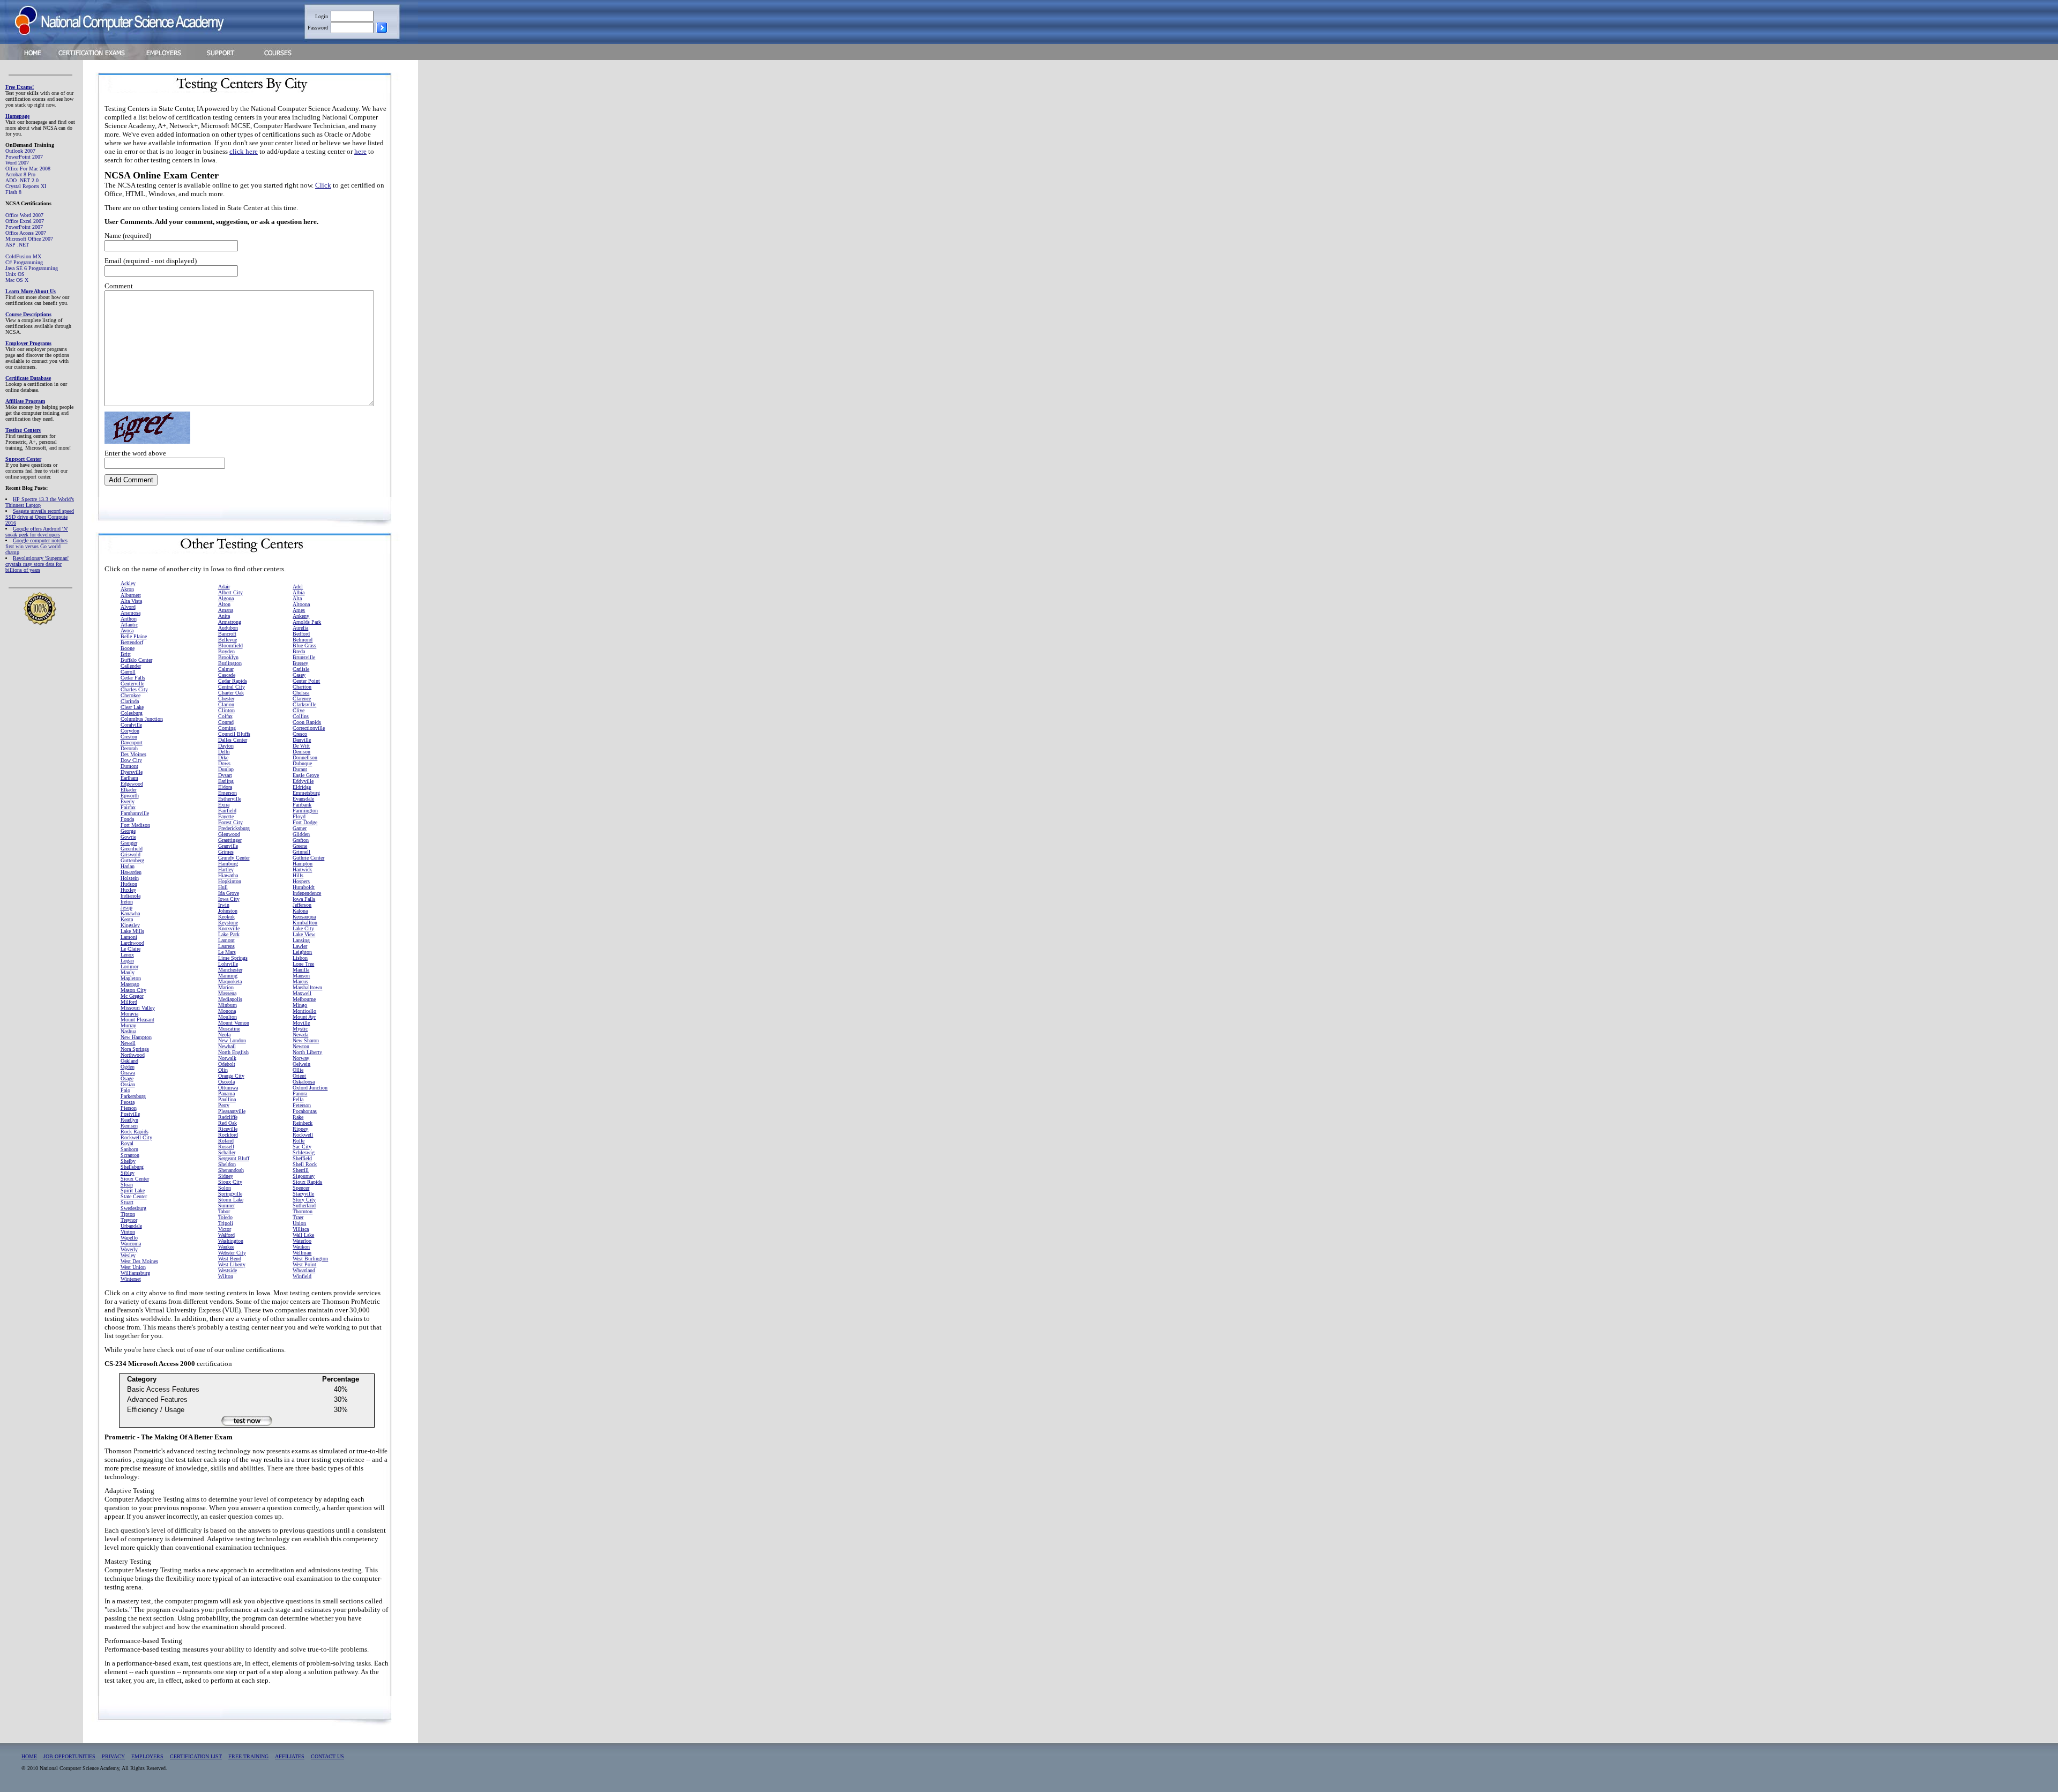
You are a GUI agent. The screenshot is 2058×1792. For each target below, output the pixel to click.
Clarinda (130, 701)
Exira (224, 805)
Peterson (302, 1105)
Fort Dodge (305, 822)
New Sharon (306, 1040)
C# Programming (24, 262)
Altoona (301, 604)
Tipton (128, 1214)
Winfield (302, 1276)
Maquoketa (230, 981)
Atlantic (129, 625)
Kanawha (130, 913)
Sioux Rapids (307, 1182)
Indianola (131, 896)
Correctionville (309, 728)
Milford (129, 1002)
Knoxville (229, 928)
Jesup (126, 908)
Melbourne (304, 999)
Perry (224, 1105)
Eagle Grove (306, 775)
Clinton (226, 710)
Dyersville (132, 772)
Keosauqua (304, 917)
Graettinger (230, 840)
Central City (232, 687)
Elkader (129, 790)
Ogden (128, 1067)
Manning (228, 976)
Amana (226, 610)
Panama (226, 1093)
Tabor (224, 1211)
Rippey (300, 1129)
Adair (224, 587)
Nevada (300, 1035)
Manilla (301, 970)
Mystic (300, 1029)
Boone (128, 648)
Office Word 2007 (24, 215)
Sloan (127, 1185)
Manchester (230, 970)
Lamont (226, 940)
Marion (226, 987)
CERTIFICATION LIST (196, 1756)
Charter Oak (231, 693)
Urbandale (131, 1226)
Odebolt (227, 1064)
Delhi (224, 752)
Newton (301, 1046)
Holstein (130, 878)
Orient (299, 1076)
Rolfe (299, 1141)
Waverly (129, 1249)
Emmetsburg (306, 793)
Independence (307, 893)
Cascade (227, 675)
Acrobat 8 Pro (20, 174)
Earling (226, 781)
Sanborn (129, 1149)
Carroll (128, 672)
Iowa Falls (304, 899)
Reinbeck (303, 1123)
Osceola (226, 1082)
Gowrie (128, 837)
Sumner (226, 1205)
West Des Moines (139, 1261)
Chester (226, 699)
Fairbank (302, 805)
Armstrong (230, 622)
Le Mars (227, 952)
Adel (298, 587)
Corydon (130, 731)
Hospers (301, 881)
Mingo (300, 1005)
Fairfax (128, 807)
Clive (299, 710)
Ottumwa (228, 1088)
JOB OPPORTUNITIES (69, 1756)
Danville (302, 740)
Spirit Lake (133, 1190)
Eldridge (302, 787)
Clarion (226, 704)
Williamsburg (135, 1273)
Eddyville (303, 781)
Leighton (302, 952)
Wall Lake (303, 1235)
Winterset (131, 1279)
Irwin (224, 905)
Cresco (300, 734)
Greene (300, 846)
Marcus (300, 981)
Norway (301, 1058)
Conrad (226, 722)
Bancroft (227, 634)
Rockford (228, 1135)
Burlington (230, 663)
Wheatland (304, 1270)
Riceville (228, 1129)
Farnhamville (135, 813)
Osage (127, 1078)
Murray (128, 1025)
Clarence (302, 699)
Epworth (130, 796)
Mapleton (131, 978)
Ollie (298, 1070)
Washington (231, 1241)
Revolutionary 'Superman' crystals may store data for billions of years (37, 564)
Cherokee (131, 695)
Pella (298, 1099)
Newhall (227, 1046)
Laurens (226, 946)
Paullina (227, 1099)
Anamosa (131, 613)
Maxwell (302, 993)
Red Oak (228, 1123)
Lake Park (229, 934)
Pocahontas (305, 1111)
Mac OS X (17, 280)
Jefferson (302, 905)
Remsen (129, 1126)
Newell (128, 1043)
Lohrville (228, 964)
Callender (131, 666)
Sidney (226, 1176)
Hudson (129, 884)
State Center (134, 1196)
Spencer (301, 1188)
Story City (304, 1200)
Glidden (301, 834)
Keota (127, 919)
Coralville (131, 725)
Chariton (302, 687)
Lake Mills (132, 931)
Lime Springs (233, 958)
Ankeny (301, 616)
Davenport (132, 742)
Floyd (299, 816)
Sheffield (302, 1158)
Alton (224, 604)
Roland (226, 1141)
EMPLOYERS (147, 1756)
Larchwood (132, 943)
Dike (223, 757)
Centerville (132, 684)
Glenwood (229, 834)
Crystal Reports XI (26, 186)
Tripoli (226, 1223)
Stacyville (303, 1194)
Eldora (225, 787)
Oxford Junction (310, 1088)
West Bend (230, 1259)
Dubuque (302, 763)
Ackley (128, 583)
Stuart (127, 1202)
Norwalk (227, 1058)
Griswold (131, 854)
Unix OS (15, 274)
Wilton (226, 1276)
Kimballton (305, 923)
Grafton (301, 840)
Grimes (226, 852)
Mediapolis (230, 999)
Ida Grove (229, 893)
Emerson (228, 793)
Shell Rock (305, 1164)
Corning (227, 728)
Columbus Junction (142, 719)
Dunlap (226, 769)
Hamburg (228, 864)
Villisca (301, 1229)
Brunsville (304, 657)
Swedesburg (133, 1208)
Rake (298, 1117)
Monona (227, 1011)
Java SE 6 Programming (32, 268)
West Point (304, 1264)
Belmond (303, 640)
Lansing (301, 940)
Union (299, 1223)
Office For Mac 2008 (28, 169)
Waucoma (131, 1244)
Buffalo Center (136, 660)
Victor (225, 1229)
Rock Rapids (135, 1132)
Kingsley (130, 925)
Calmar (226, 669)
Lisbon (300, 958)
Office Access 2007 (26, 233)
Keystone (228, 923)
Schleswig (304, 1152)
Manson (301, 976)
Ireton (127, 902)
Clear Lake (132, 707)
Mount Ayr (304, 1017)
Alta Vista (131, 601)
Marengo (130, 984)
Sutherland (304, 1205)
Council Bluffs (234, 734)
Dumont (129, 766)
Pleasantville (232, 1111)
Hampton (303, 864)
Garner (300, 828)
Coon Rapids (307, 722)
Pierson (129, 1108)
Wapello (129, 1238)
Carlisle (301, 669)
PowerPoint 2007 (24, 157)
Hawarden (131, 872)
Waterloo (302, 1241)
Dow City (131, 760)
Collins (301, 716)
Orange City (231, 1076)
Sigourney (304, 1176)
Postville (130, 1114)
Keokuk (226, 917)
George (128, 831)
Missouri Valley (138, 1008)
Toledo (225, 1217)
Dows (224, 763)
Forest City (230, 822)
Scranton (130, 1155)
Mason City (133, 990)
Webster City (232, 1253)
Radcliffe (228, 1117)
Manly (128, 972)
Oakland (129, 1061)
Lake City (303, 928)
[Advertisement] (467, 227)
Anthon (129, 619)
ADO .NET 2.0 (22, 180)
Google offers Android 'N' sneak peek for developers (37, 532)
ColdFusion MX (23, 256)
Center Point (306, 681)
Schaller (227, 1152)
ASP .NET (17, 245)
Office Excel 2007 (25, 221)
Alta (297, 598)
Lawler (300, 946)
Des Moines (133, 754)
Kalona (300, 911)
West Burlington (310, 1259)
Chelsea (301, 693)
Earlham (129, 778)
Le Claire (131, 949)
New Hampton (136, 1037)
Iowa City (229, 899)
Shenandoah (231, 1170)
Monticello (304, 1011)
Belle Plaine (134, 636)
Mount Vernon (234, 1023)
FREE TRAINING (248, 1756)
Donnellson (305, 757)
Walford (226, 1235)
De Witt (301, 746)
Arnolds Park (307, 622)
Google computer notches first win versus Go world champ (36, 546)
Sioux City (230, 1182)
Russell (226, 1147)
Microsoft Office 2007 (29, 239)
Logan (127, 961)
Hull (223, 887)
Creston (129, 737)
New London (232, 1040)
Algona (226, 598)
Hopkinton (230, 881)
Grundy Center (234, 858)
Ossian (128, 1084)
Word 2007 (17, 163)
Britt (126, 654)
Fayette (226, 816)
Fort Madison (135, 825)
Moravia (129, 1014)
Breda (299, 651)
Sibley (128, 1173)
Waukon (301, 1247)
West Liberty (232, 1264)
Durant (300, 769)
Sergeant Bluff (234, 1158)
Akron (127, 589)
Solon (225, 1188)
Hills (298, 875)
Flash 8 (13, 192)
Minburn (228, 1005)
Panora (300, 1093)
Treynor (129, 1220)
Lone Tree (303, 964)
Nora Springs (135, 1049)
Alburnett (131, 595)
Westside (228, 1270)
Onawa (128, 1073)
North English (233, 1052)
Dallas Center (233, 740)
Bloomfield (230, 645)
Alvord (128, 607)
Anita (224, 616)
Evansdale (303, 799)
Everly (128, 801)
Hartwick (302, 869)
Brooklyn (228, 657)
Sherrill (301, 1170)
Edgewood (132, 784)
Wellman (302, 1253)
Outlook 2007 (20, 151)
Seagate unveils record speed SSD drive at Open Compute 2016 (40, 517)
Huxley (128, 890)
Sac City (302, 1147)
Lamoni (129, 937)
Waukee (226, 1247)
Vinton (128, 1232)
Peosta (128, 1102)
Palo (125, 1090)
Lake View (304, 934)
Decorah (129, 748)
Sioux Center (135, 1179)
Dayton (226, 746)
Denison (301, 752)
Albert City (230, 592)
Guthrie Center (308, 858)
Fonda (127, 819)
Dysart (225, 775)
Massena (227, 993)
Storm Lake (231, 1200)
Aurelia (300, 628)
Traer (298, 1217)
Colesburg (132, 713)
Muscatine (229, 1029)
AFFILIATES (290, 1756)
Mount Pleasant (137, 1020)
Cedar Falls (133, 678)
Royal (127, 1143)
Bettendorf (132, 642)
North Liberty (307, 1052)
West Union (133, 1267)
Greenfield (132, 849)
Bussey (300, 663)
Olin (223, 1070)
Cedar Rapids (233, 681)
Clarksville (304, 704)
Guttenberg (132, 860)
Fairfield (227, 811)
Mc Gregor (132, 996)
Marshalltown (307, 987)
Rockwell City (136, 1137)
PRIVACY (113, 1756)
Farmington (305, 811)
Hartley (226, 869)
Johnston (228, 911)
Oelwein (301, 1064)
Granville (228, 846)
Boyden (226, 651)
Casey (299, 675)
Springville (230, 1194)
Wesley (128, 1255)
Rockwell (303, 1135)
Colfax (225, 716)
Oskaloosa (304, 1082)
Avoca (127, 630)
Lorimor (129, 966)
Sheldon (227, 1164)
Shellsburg (132, 1167)
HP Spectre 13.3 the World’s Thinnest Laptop (40, 502)
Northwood (133, 1055)
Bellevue (228, 640)
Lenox (127, 955)
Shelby (128, 1161)
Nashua (128, 1031)
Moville (301, 1023)
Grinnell (301, 852)
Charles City (134, 689)
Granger (129, 843)
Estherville (230, 799)
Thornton (303, 1211)
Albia (299, 592)
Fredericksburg (234, 828)
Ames (299, 610)
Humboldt (304, 887)
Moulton (228, 1017)
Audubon (228, 628)
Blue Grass (304, 645)
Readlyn (129, 1120)
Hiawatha (228, 875)
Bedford (301, 634)
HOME (29, 1756)
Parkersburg (133, 1096)
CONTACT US (327, 1756)
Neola (224, 1035)
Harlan (128, 866)
